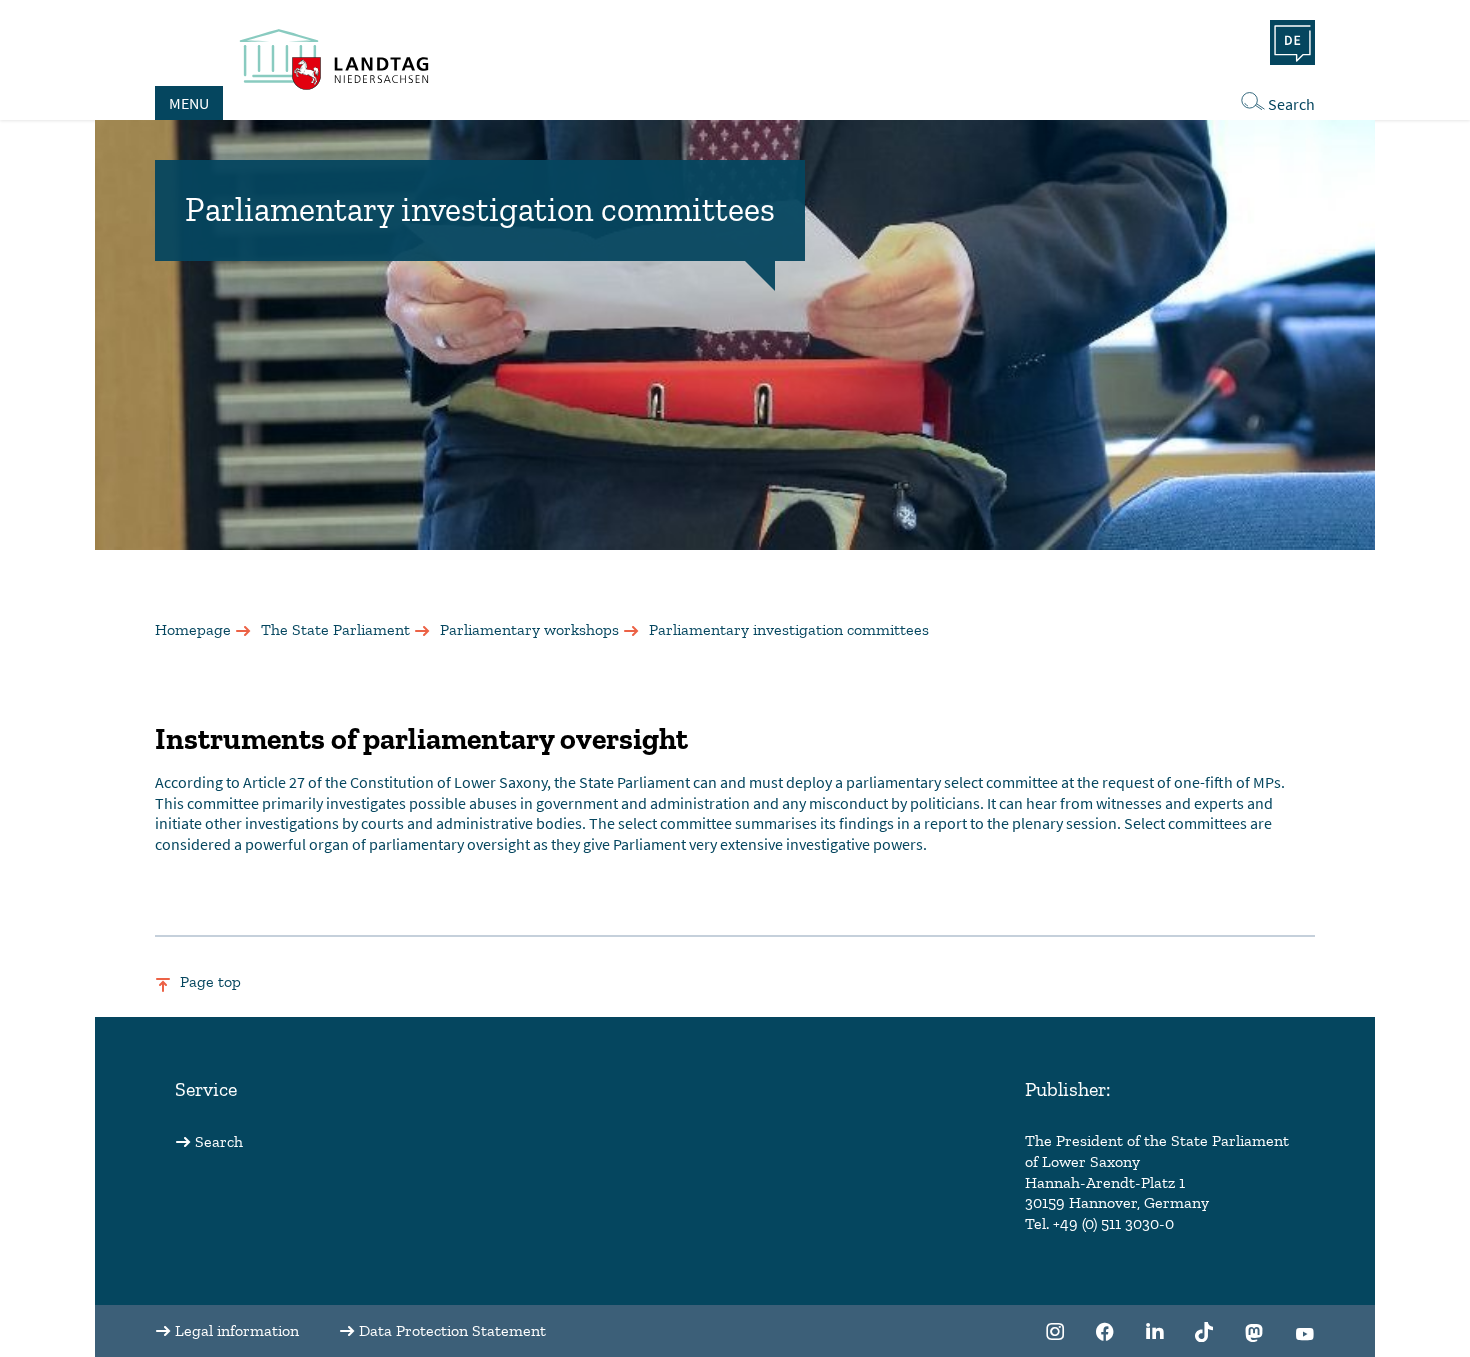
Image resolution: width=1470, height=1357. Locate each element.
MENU (189, 103)
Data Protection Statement (452, 1330)
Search (1291, 104)
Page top (210, 981)
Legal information (237, 1330)
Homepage (193, 629)
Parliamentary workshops (529, 629)
